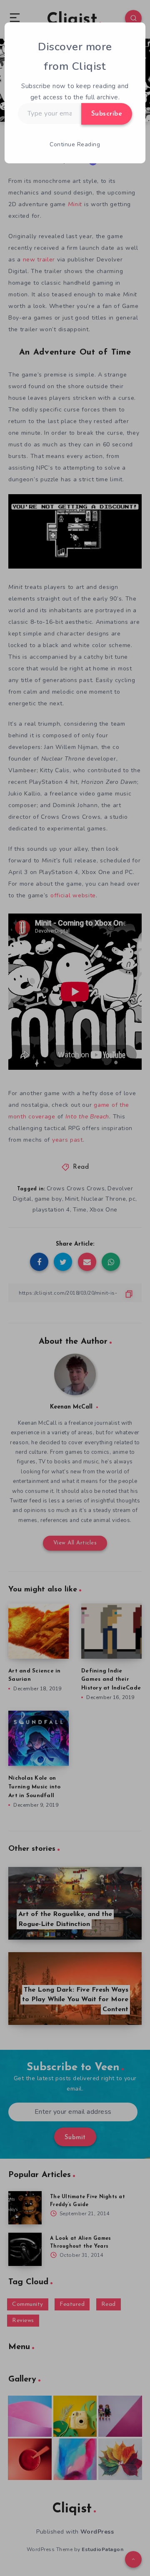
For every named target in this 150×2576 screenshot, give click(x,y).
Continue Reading (75, 144)
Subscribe (107, 114)
